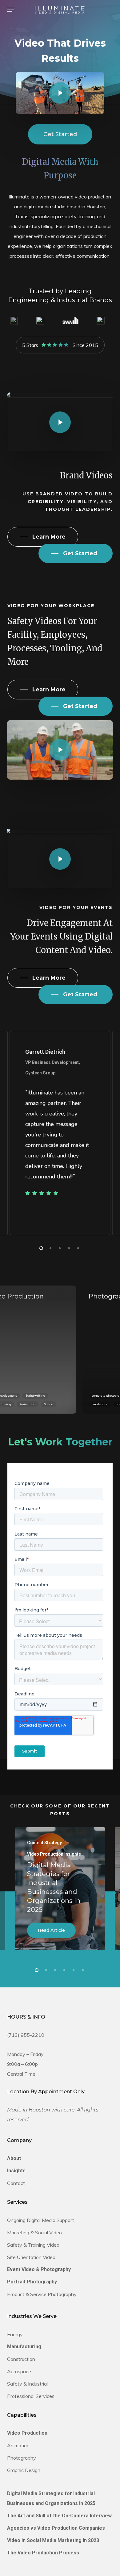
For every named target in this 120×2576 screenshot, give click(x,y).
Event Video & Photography (39, 2269)
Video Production (27, 2433)
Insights (16, 2171)
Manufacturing (24, 2347)
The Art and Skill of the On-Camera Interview (59, 2516)
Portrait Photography (32, 2282)
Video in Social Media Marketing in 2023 (53, 2540)
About (14, 2158)
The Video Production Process (43, 2553)
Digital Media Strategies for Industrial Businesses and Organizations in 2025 (51, 2498)
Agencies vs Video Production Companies (56, 2528)
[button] (10, 10)
